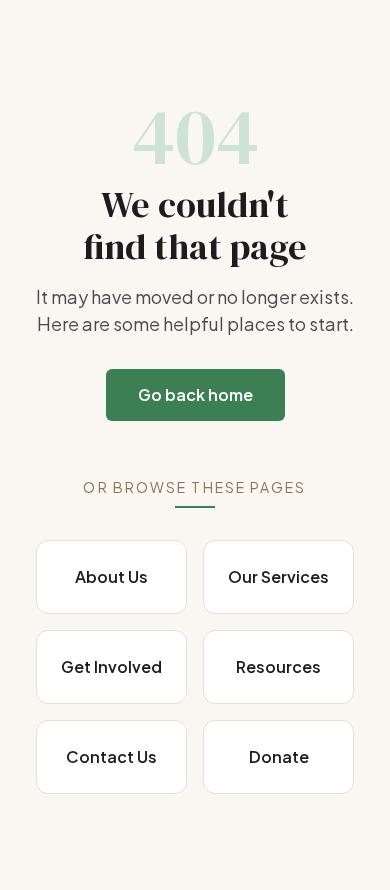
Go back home (195, 394)
